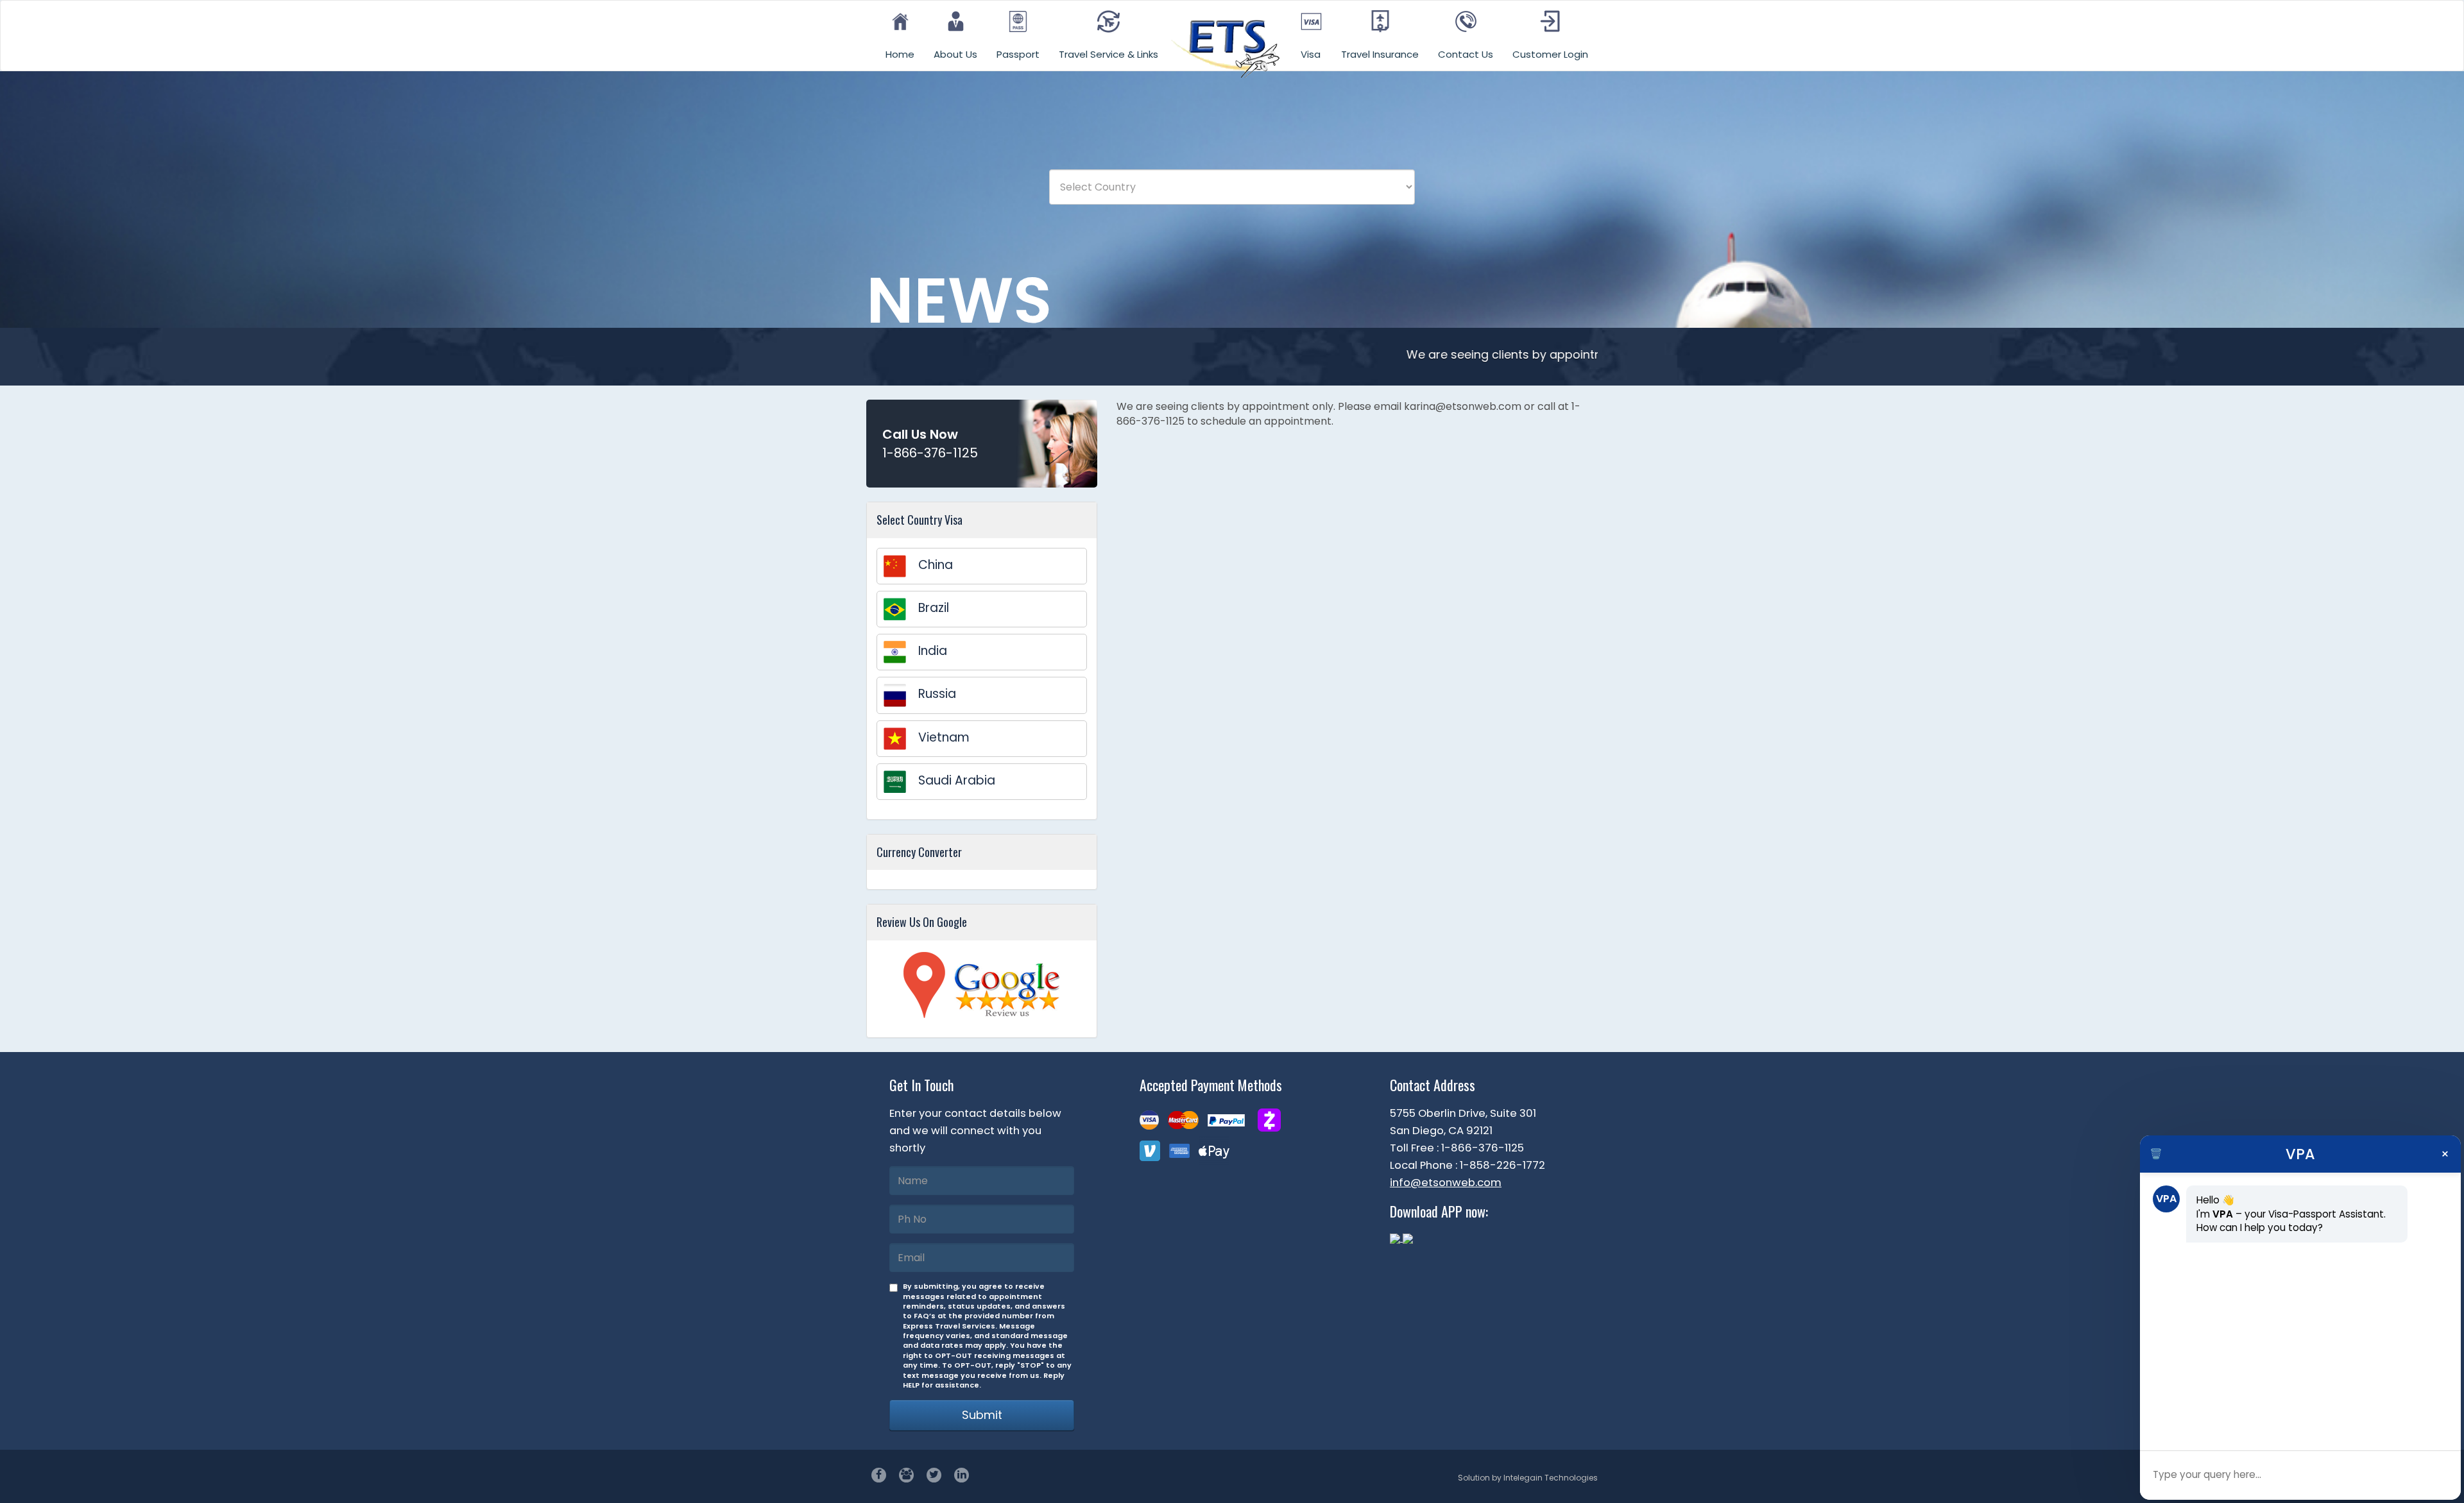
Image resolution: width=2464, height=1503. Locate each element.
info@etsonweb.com (1446, 1182)
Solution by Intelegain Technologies (1528, 1478)
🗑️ (2156, 1154)
